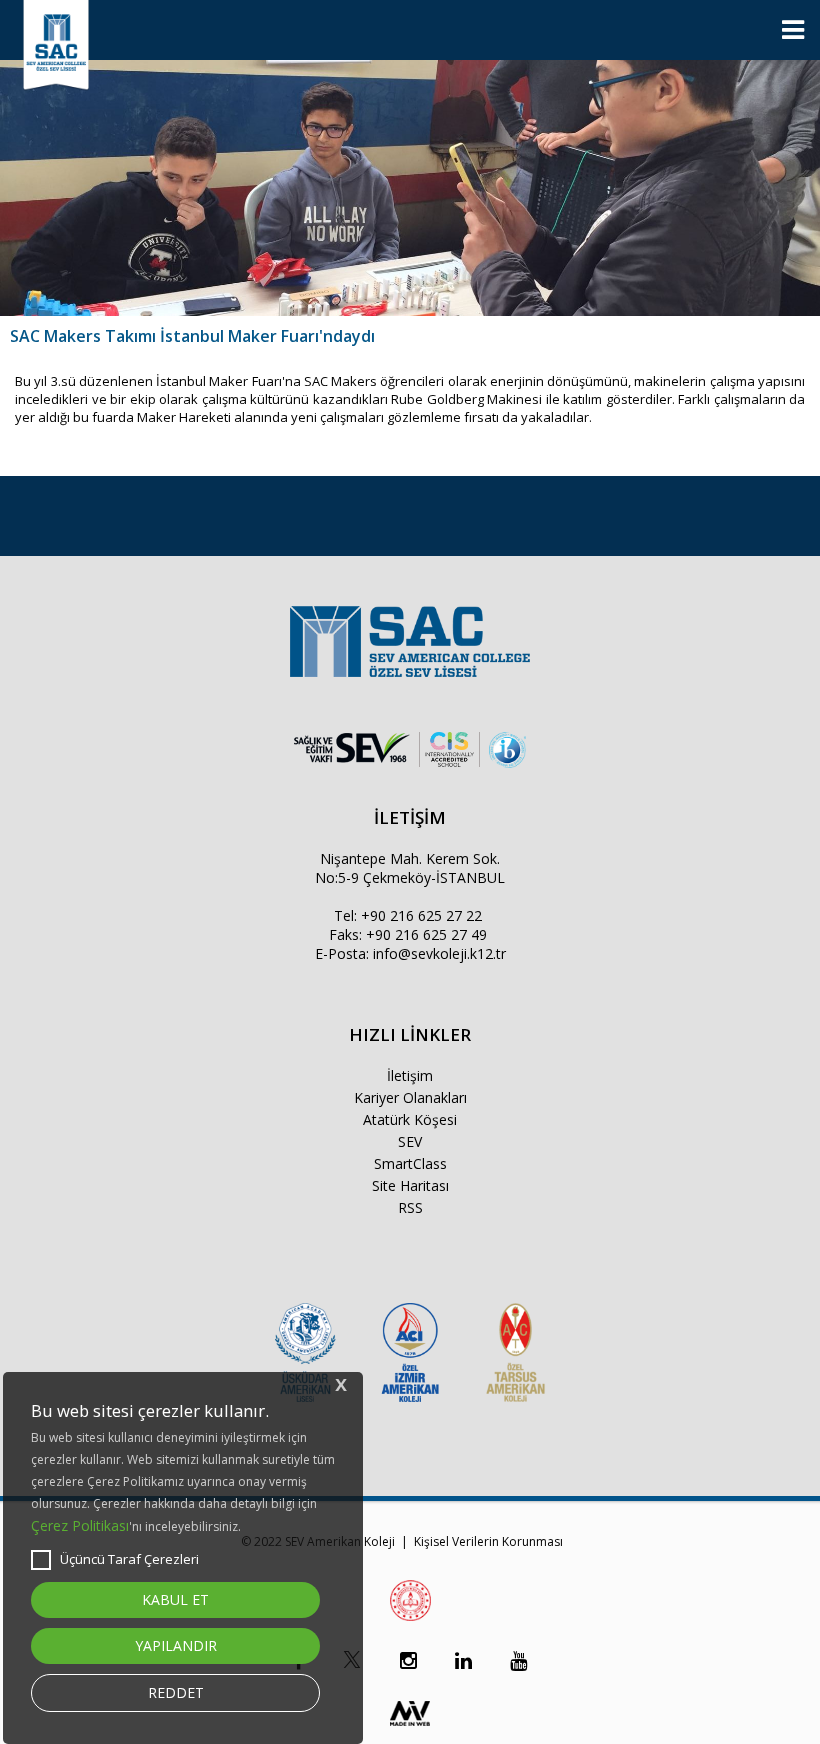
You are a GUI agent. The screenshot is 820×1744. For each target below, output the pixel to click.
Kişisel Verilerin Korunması (488, 1541)
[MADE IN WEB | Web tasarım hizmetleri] (410, 1730)
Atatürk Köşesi (410, 1119)
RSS (410, 1207)
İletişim (410, 1075)
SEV (410, 1141)
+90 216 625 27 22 (421, 915)
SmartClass (410, 1163)
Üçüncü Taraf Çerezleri (129, 1559)
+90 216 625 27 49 (426, 934)
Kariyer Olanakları (410, 1097)
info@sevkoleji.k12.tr (439, 953)
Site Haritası (410, 1185)
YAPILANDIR (176, 1645)
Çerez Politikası (80, 1525)
